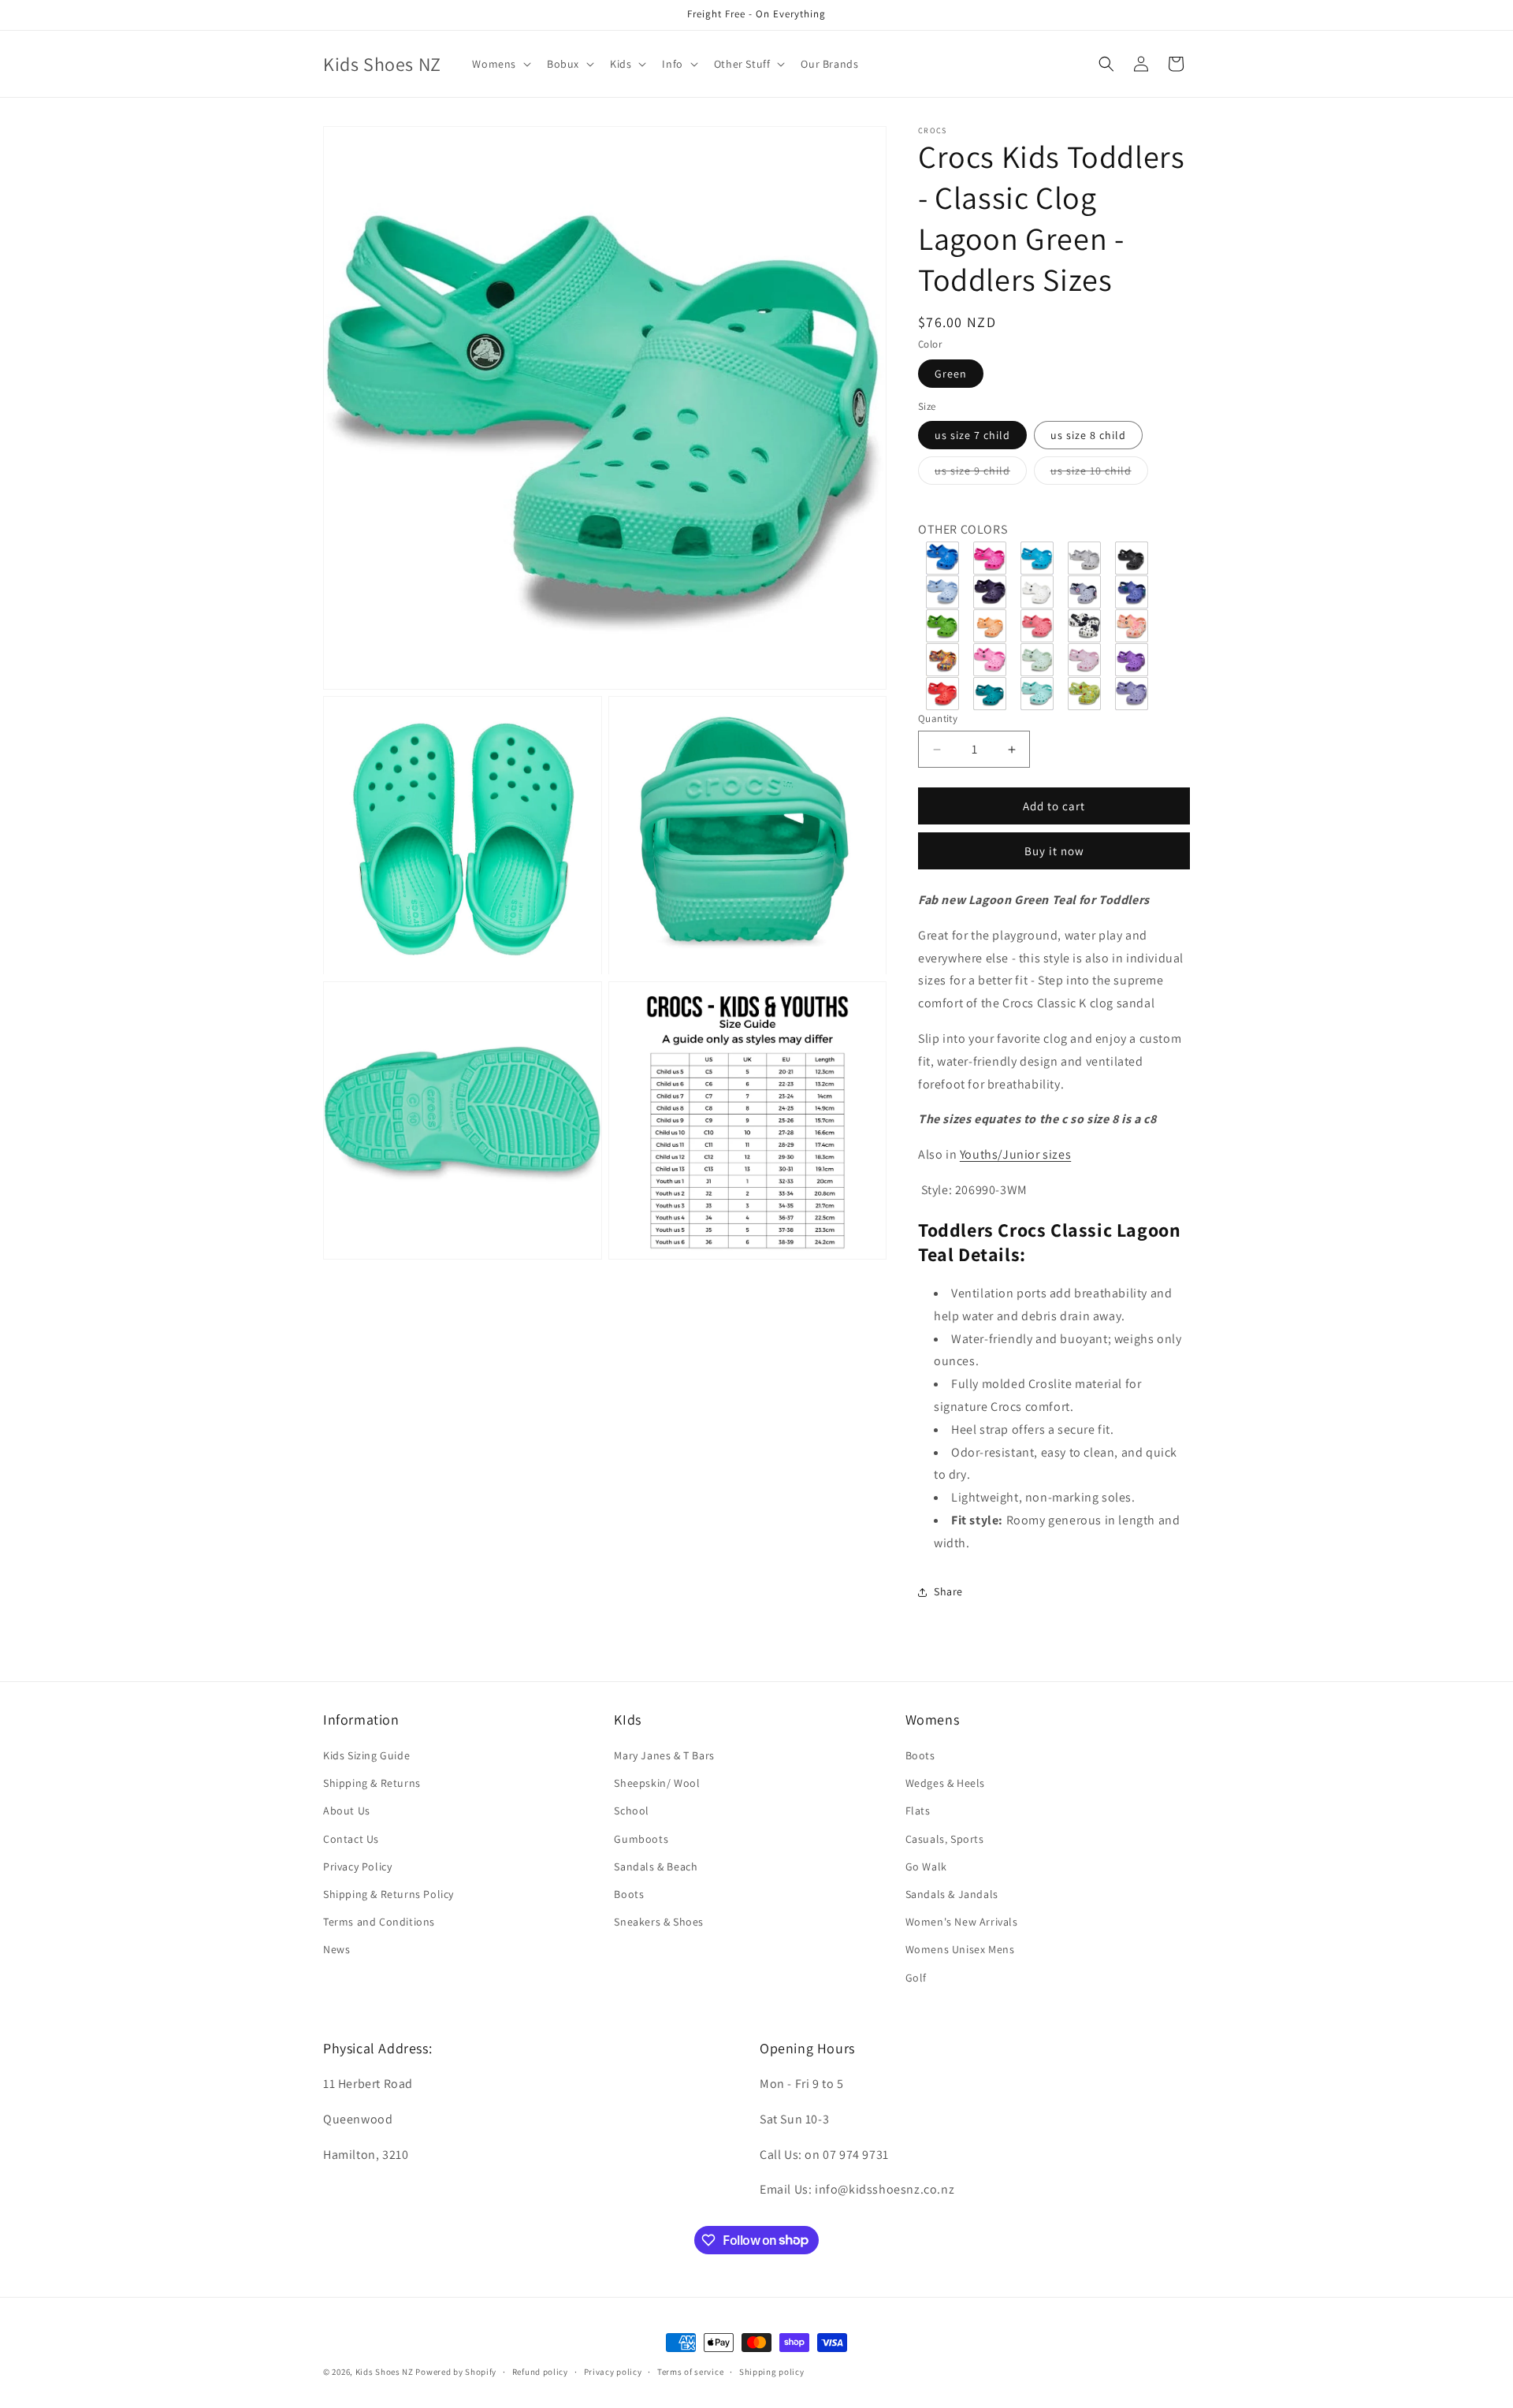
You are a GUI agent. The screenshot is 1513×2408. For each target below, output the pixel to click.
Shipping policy (772, 2371)
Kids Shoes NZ (385, 2372)
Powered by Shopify (456, 2372)
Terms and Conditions (379, 1922)
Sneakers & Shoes (659, 1922)
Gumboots (641, 1839)
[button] (500, 64)
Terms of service (690, 2371)
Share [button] (948, 1591)
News (336, 1950)
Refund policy (540, 2371)
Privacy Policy (357, 1866)
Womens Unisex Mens (960, 1950)
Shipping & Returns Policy (388, 1894)
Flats (918, 1811)
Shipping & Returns (372, 1784)
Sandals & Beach (656, 1866)
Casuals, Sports (945, 1839)
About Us (347, 1811)
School (632, 1811)
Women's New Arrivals (962, 1922)
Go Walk (926, 1866)
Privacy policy (613, 2371)
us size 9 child (981, 474)
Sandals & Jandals (952, 1894)
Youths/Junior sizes (1015, 1154)
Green (951, 374)
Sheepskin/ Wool (657, 1784)
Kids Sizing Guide (366, 1755)
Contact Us (351, 1839)
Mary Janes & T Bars (664, 1755)
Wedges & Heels (945, 1784)
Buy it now (1054, 851)
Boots (629, 1894)
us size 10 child (1099, 474)
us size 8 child (1088, 435)
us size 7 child (972, 435)
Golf (916, 1978)
